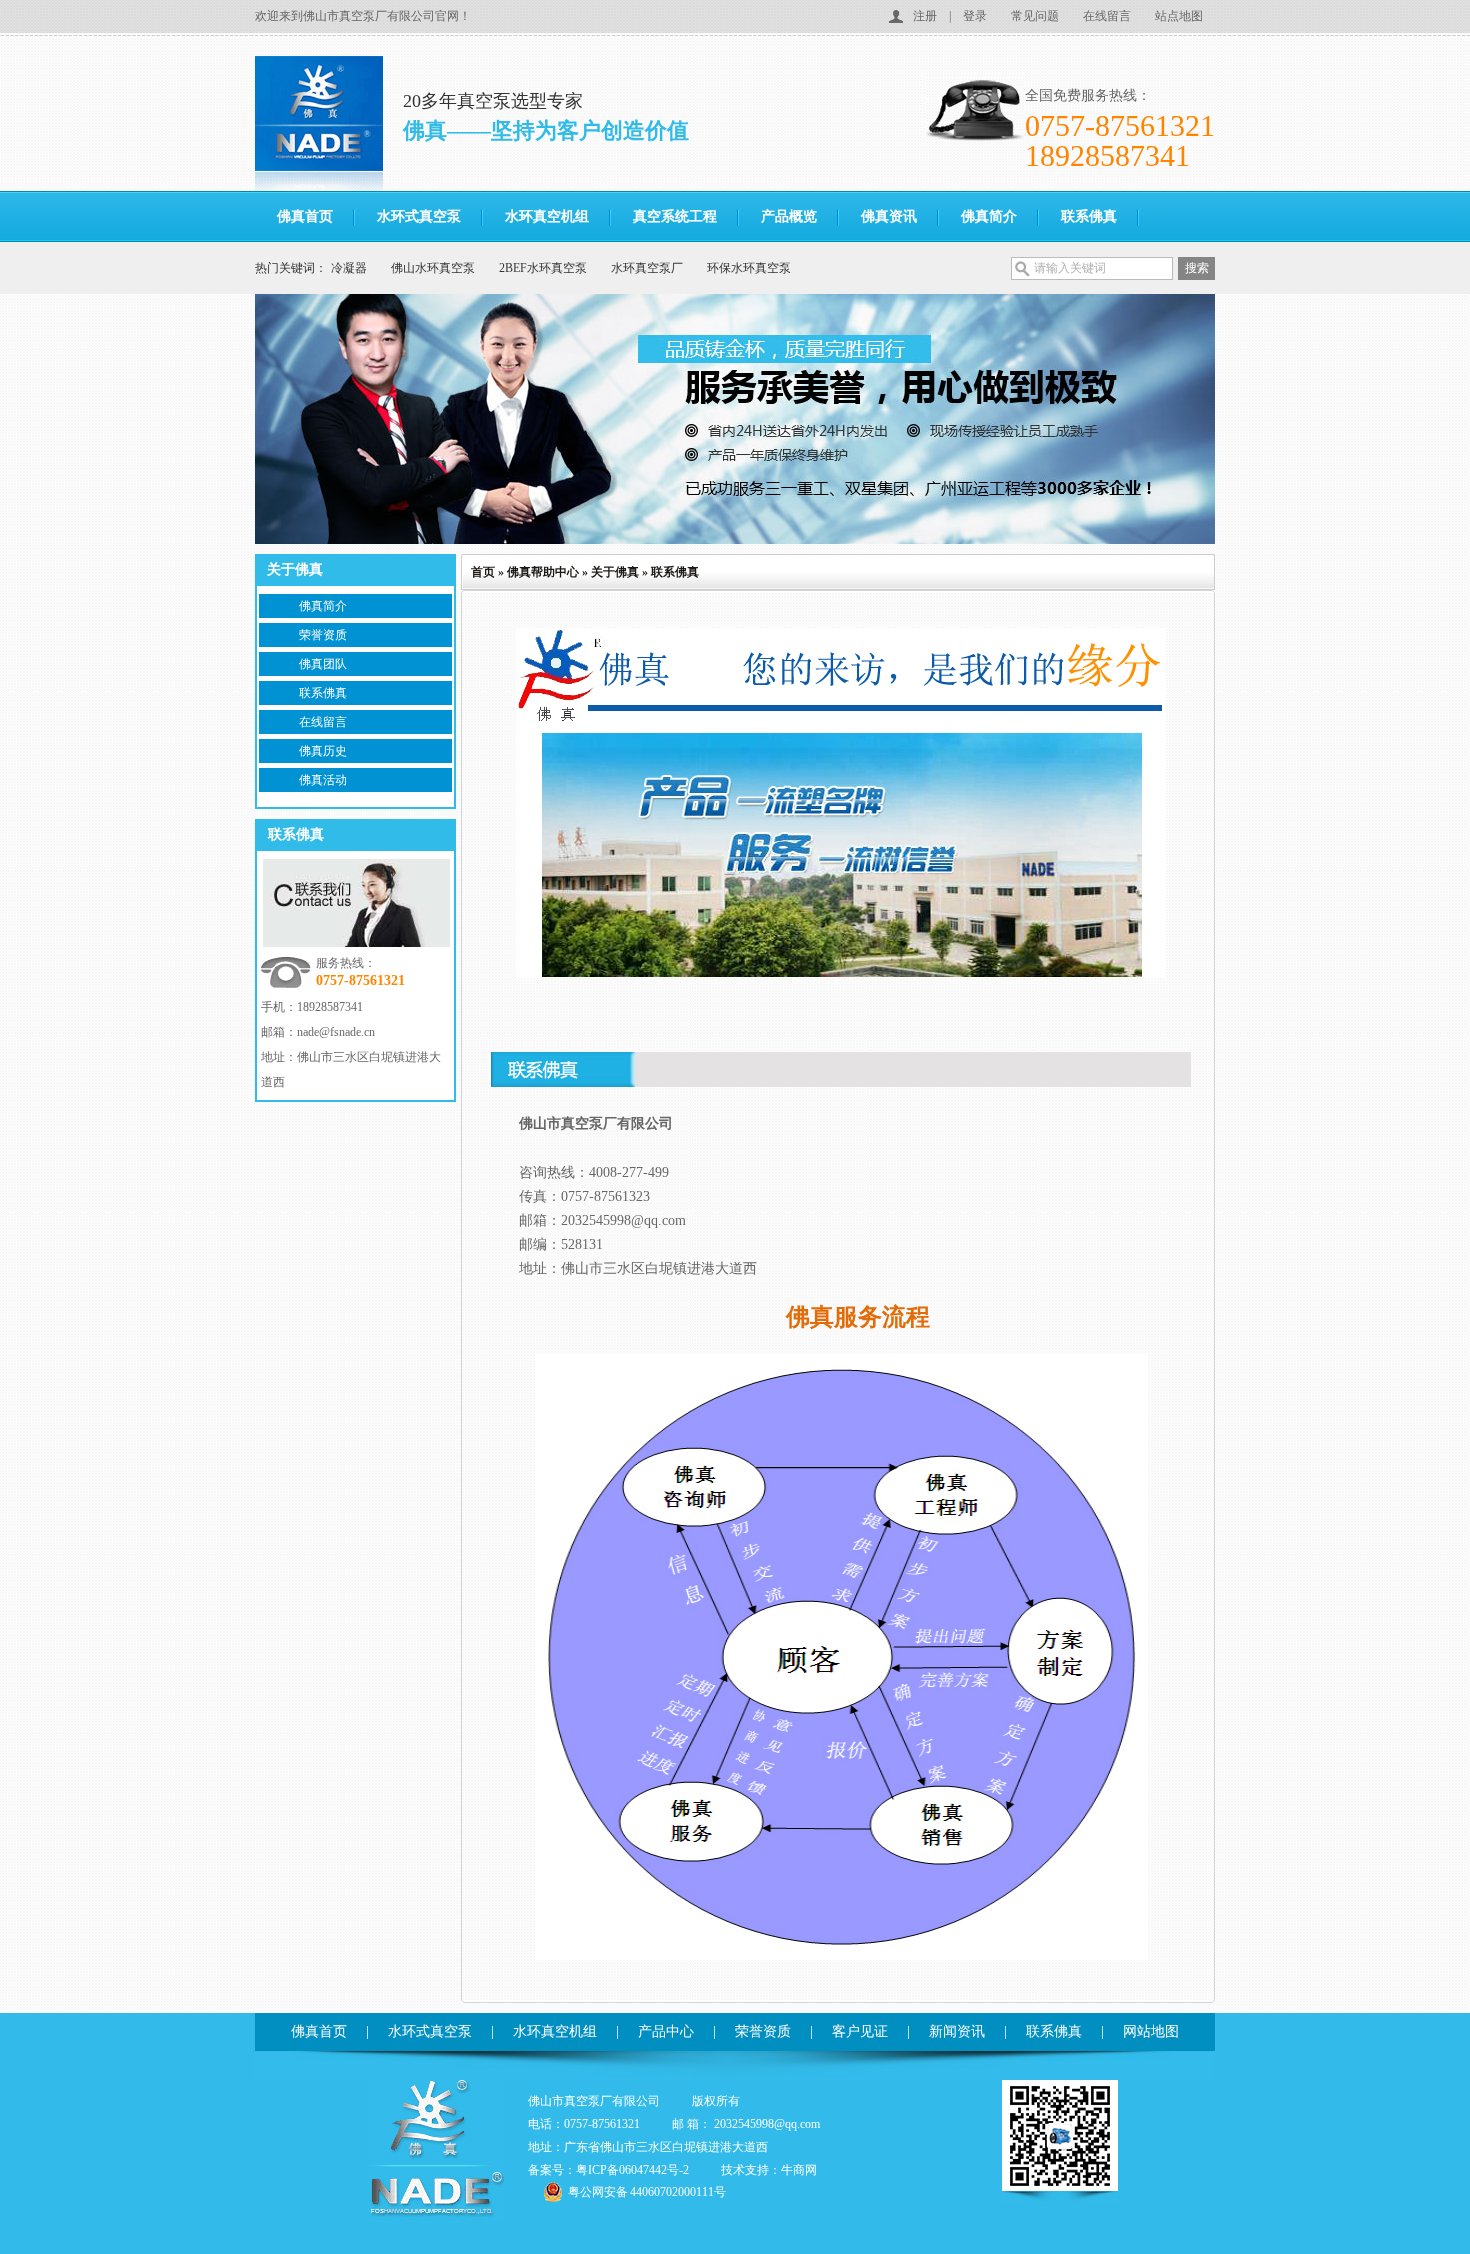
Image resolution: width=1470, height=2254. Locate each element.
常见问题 (1035, 16)
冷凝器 (349, 268)
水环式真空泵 (419, 216)
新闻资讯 (957, 2031)
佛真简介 (989, 216)
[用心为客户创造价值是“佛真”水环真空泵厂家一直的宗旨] (735, 419)
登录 (975, 16)
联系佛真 (1089, 216)
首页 (483, 572)
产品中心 (666, 2031)
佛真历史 (323, 751)
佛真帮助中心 (543, 572)
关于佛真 (615, 572)
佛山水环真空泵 (433, 268)
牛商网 (799, 2170)
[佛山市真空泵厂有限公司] (329, 123)
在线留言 (1107, 16)
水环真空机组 (547, 216)
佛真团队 (323, 664)
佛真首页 (305, 216)
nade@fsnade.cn (336, 1032)
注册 (925, 16)
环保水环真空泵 (749, 268)
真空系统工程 (675, 216)
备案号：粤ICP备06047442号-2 (608, 2170)
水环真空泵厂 (647, 268)
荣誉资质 (323, 635)
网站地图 (1151, 2031)
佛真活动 (323, 780)
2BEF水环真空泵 (543, 268)
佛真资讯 (889, 216)
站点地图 (1179, 16)
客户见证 (860, 2031)
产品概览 (789, 216)
